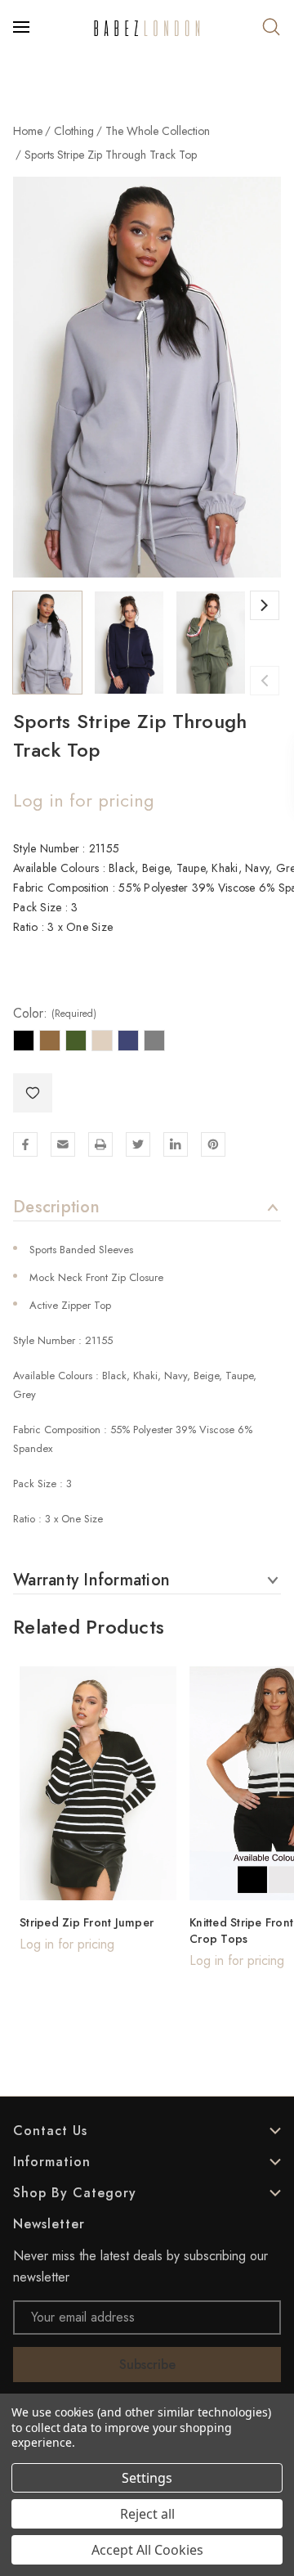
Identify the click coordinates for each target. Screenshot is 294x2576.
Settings (147, 2478)
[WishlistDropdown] (33, 1093)
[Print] (100, 1144)
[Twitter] (138, 1144)
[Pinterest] (213, 1144)
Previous (265, 681)
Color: (55, 1014)
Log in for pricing (84, 800)
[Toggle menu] (23, 27)
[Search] (271, 27)
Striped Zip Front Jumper (87, 1922)
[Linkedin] (176, 1144)
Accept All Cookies (147, 2550)
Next (265, 605)
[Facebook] (25, 1144)
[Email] (63, 1144)
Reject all (147, 2514)
